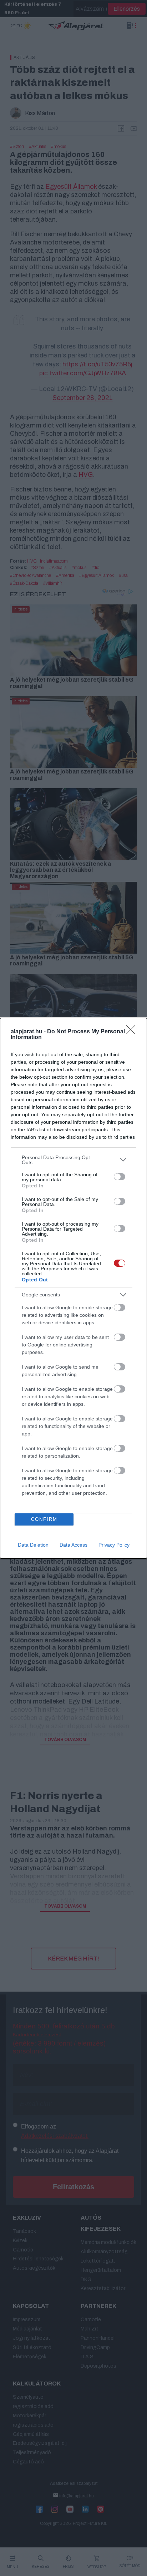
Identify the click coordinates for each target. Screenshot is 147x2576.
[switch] (120, 1177)
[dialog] (73, 1288)
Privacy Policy (114, 1545)
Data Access (73, 1545)
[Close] (133, 1032)
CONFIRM (44, 1519)
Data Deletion (33, 1545)
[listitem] (73, 1160)
